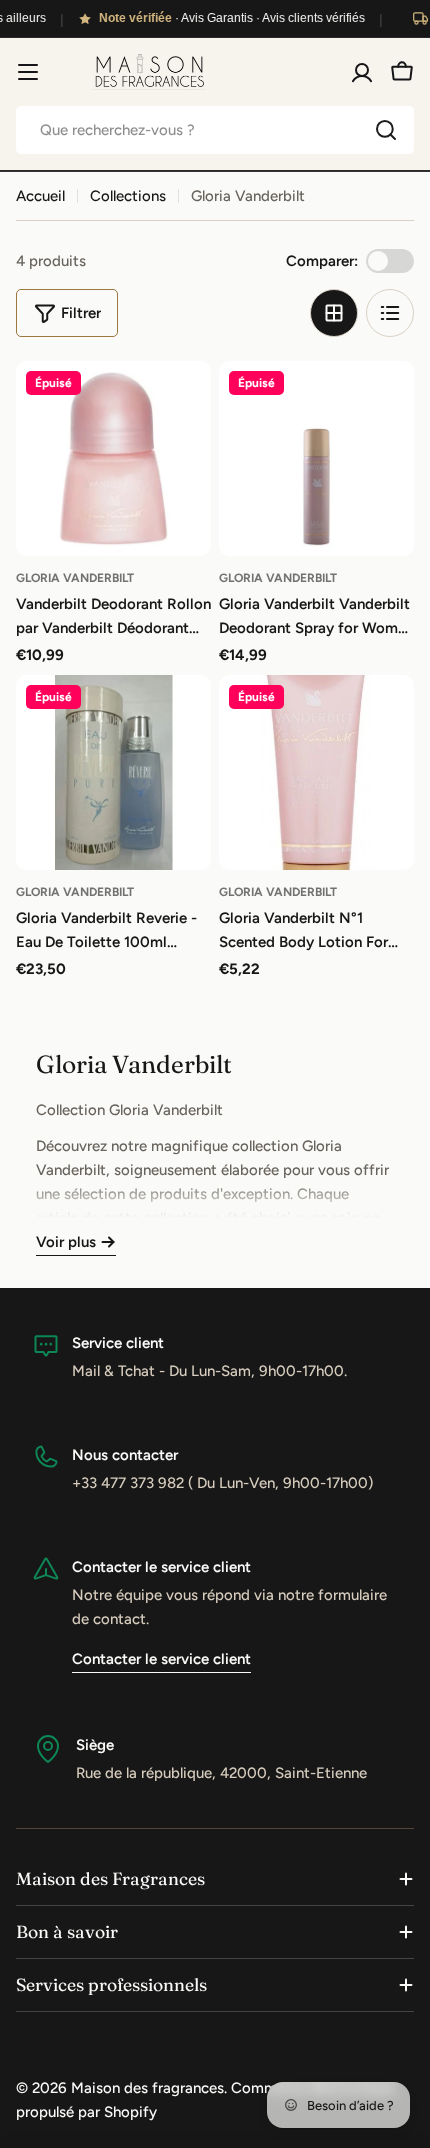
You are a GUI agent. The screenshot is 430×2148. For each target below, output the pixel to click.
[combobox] (215, 130)
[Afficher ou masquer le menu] (28, 72)
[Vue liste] (390, 313)
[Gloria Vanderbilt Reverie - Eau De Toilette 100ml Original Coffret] (113, 772)
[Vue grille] (334, 313)
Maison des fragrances (147, 2088)
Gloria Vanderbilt (75, 578)
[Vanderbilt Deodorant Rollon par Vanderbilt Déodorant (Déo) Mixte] (113, 458)
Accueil (40, 196)
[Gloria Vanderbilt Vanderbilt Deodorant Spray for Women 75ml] (316, 458)
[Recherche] (386, 130)
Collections (128, 196)
